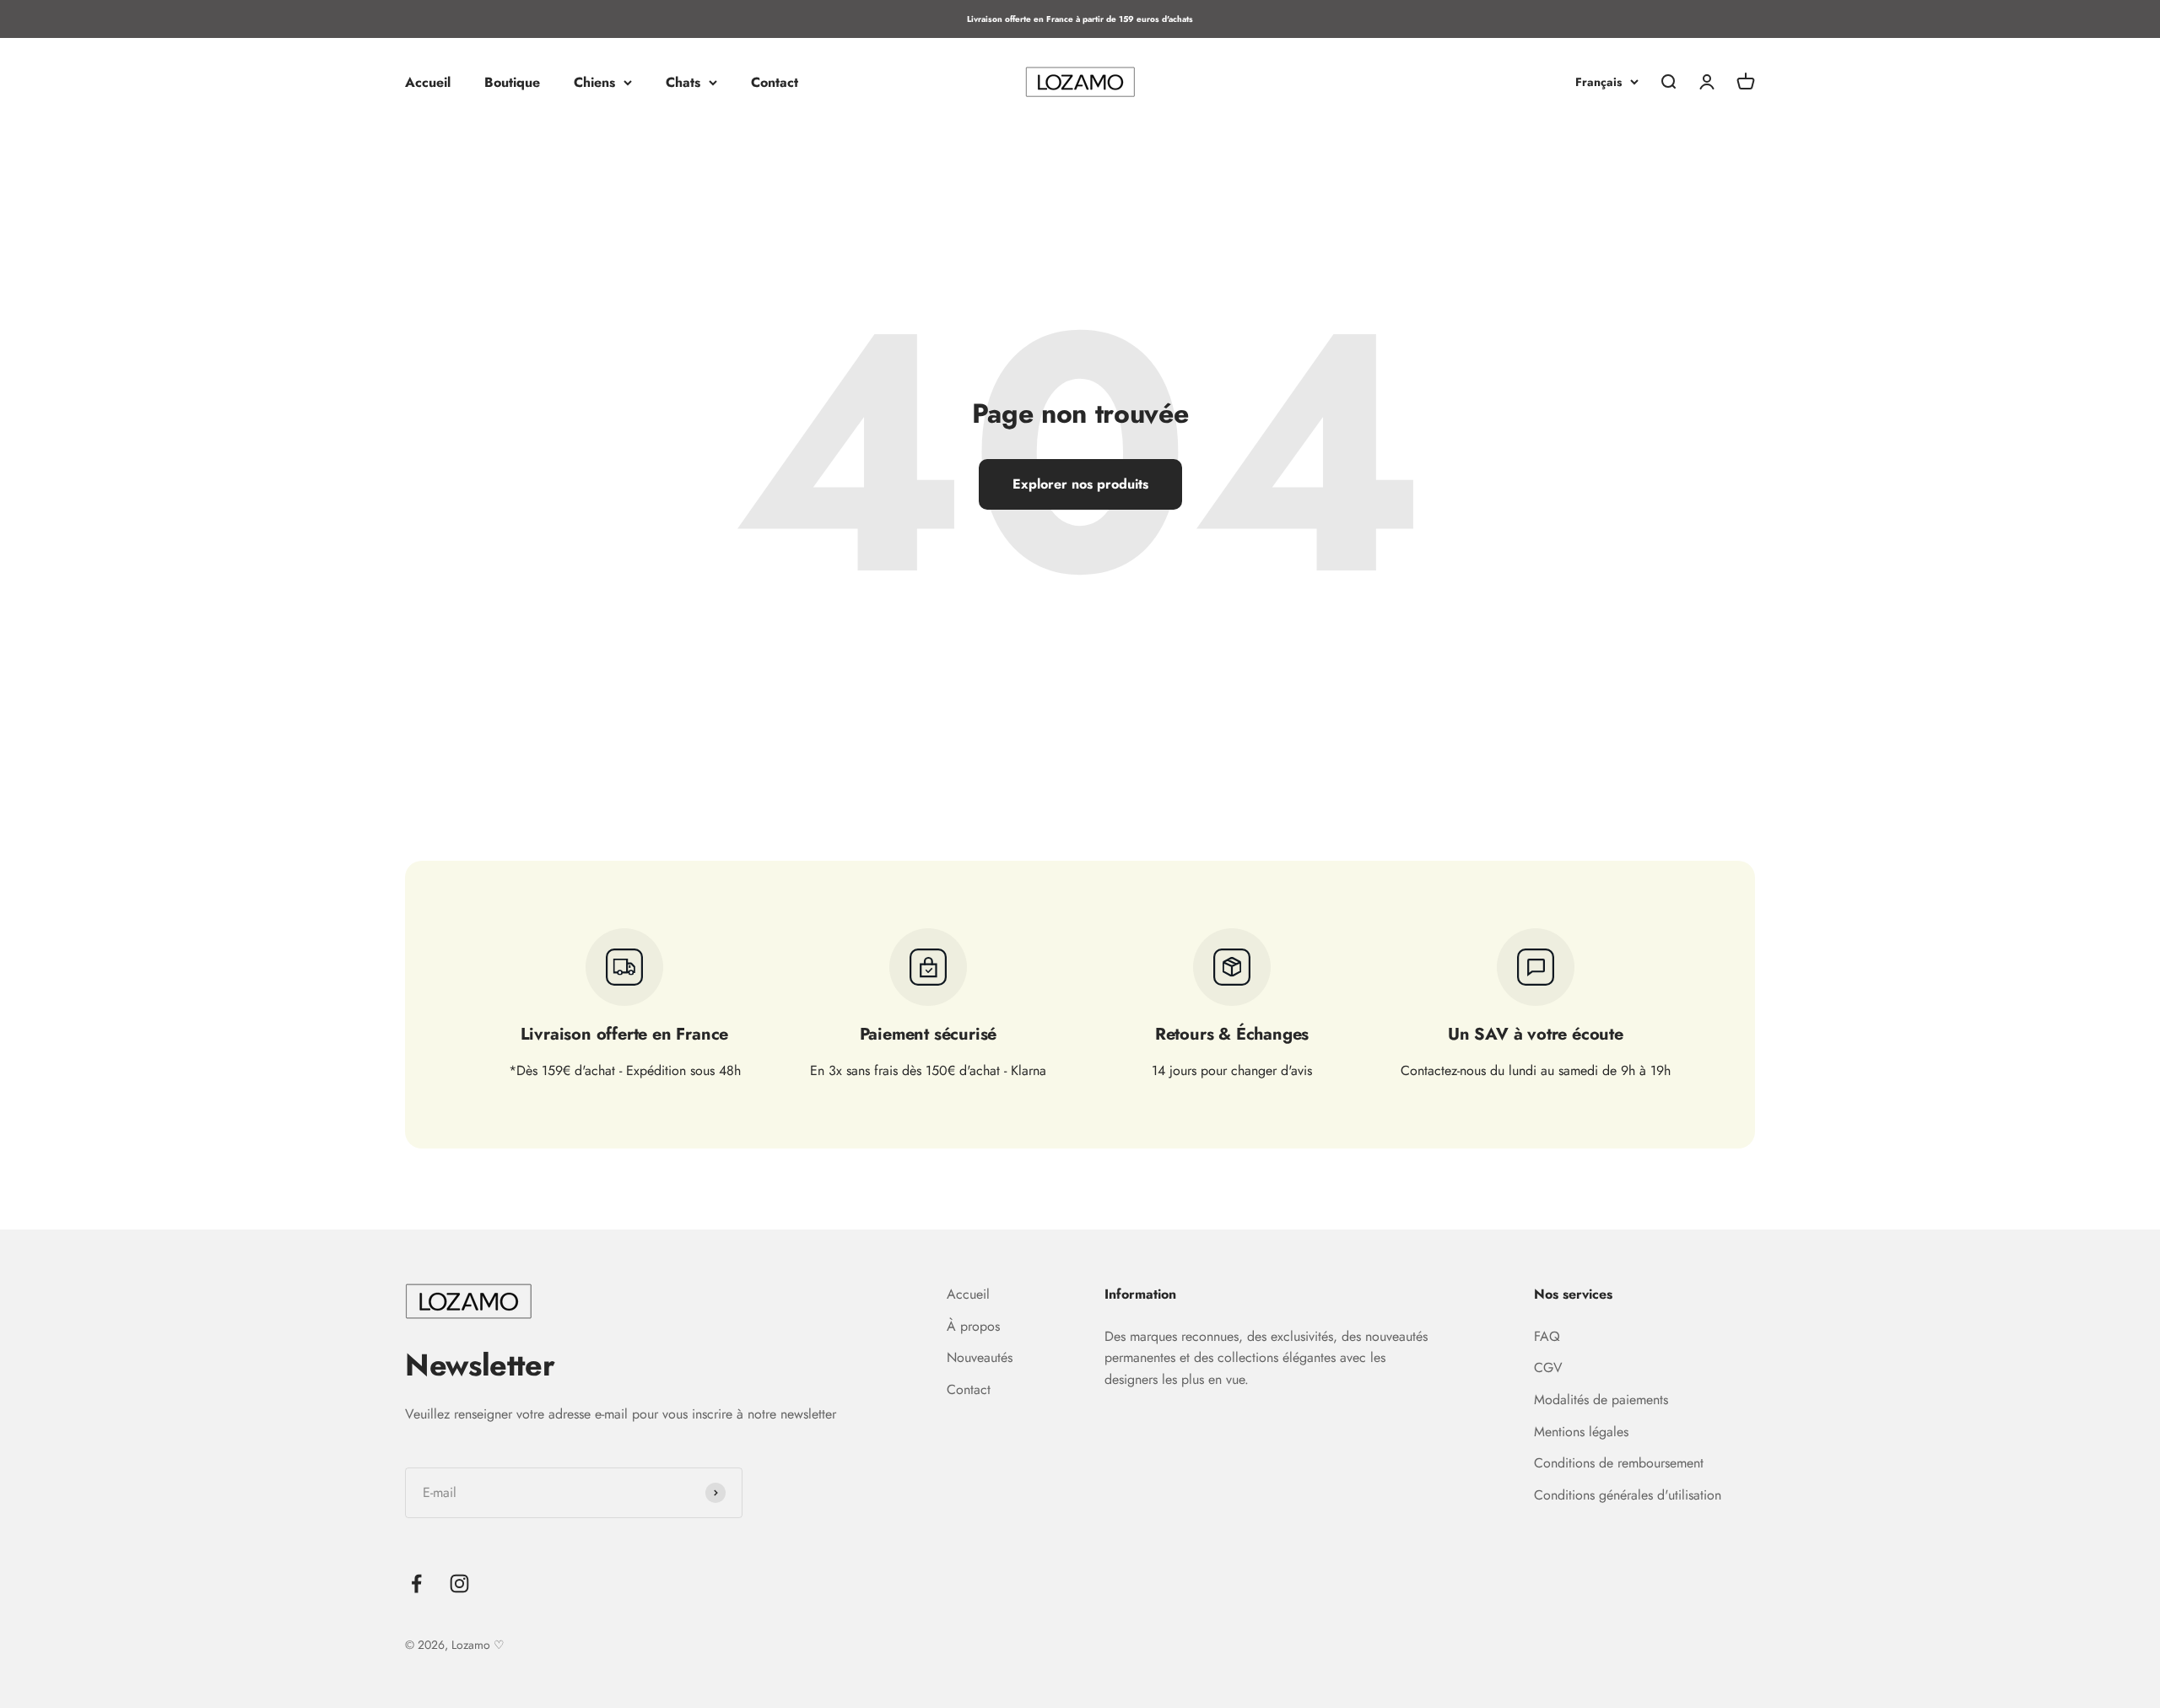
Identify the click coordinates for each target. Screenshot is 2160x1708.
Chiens (594, 82)
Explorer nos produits (1080, 484)
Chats (683, 82)
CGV (1548, 1367)
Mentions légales (1581, 1432)
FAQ (1547, 1336)
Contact (775, 82)
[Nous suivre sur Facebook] (416, 1584)
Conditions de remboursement (1619, 1463)
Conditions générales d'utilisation (1628, 1495)
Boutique (512, 82)
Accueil (428, 82)
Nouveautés (980, 1357)
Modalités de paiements (1601, 1400)
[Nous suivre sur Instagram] (459, 1584)
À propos (973, 1326)
